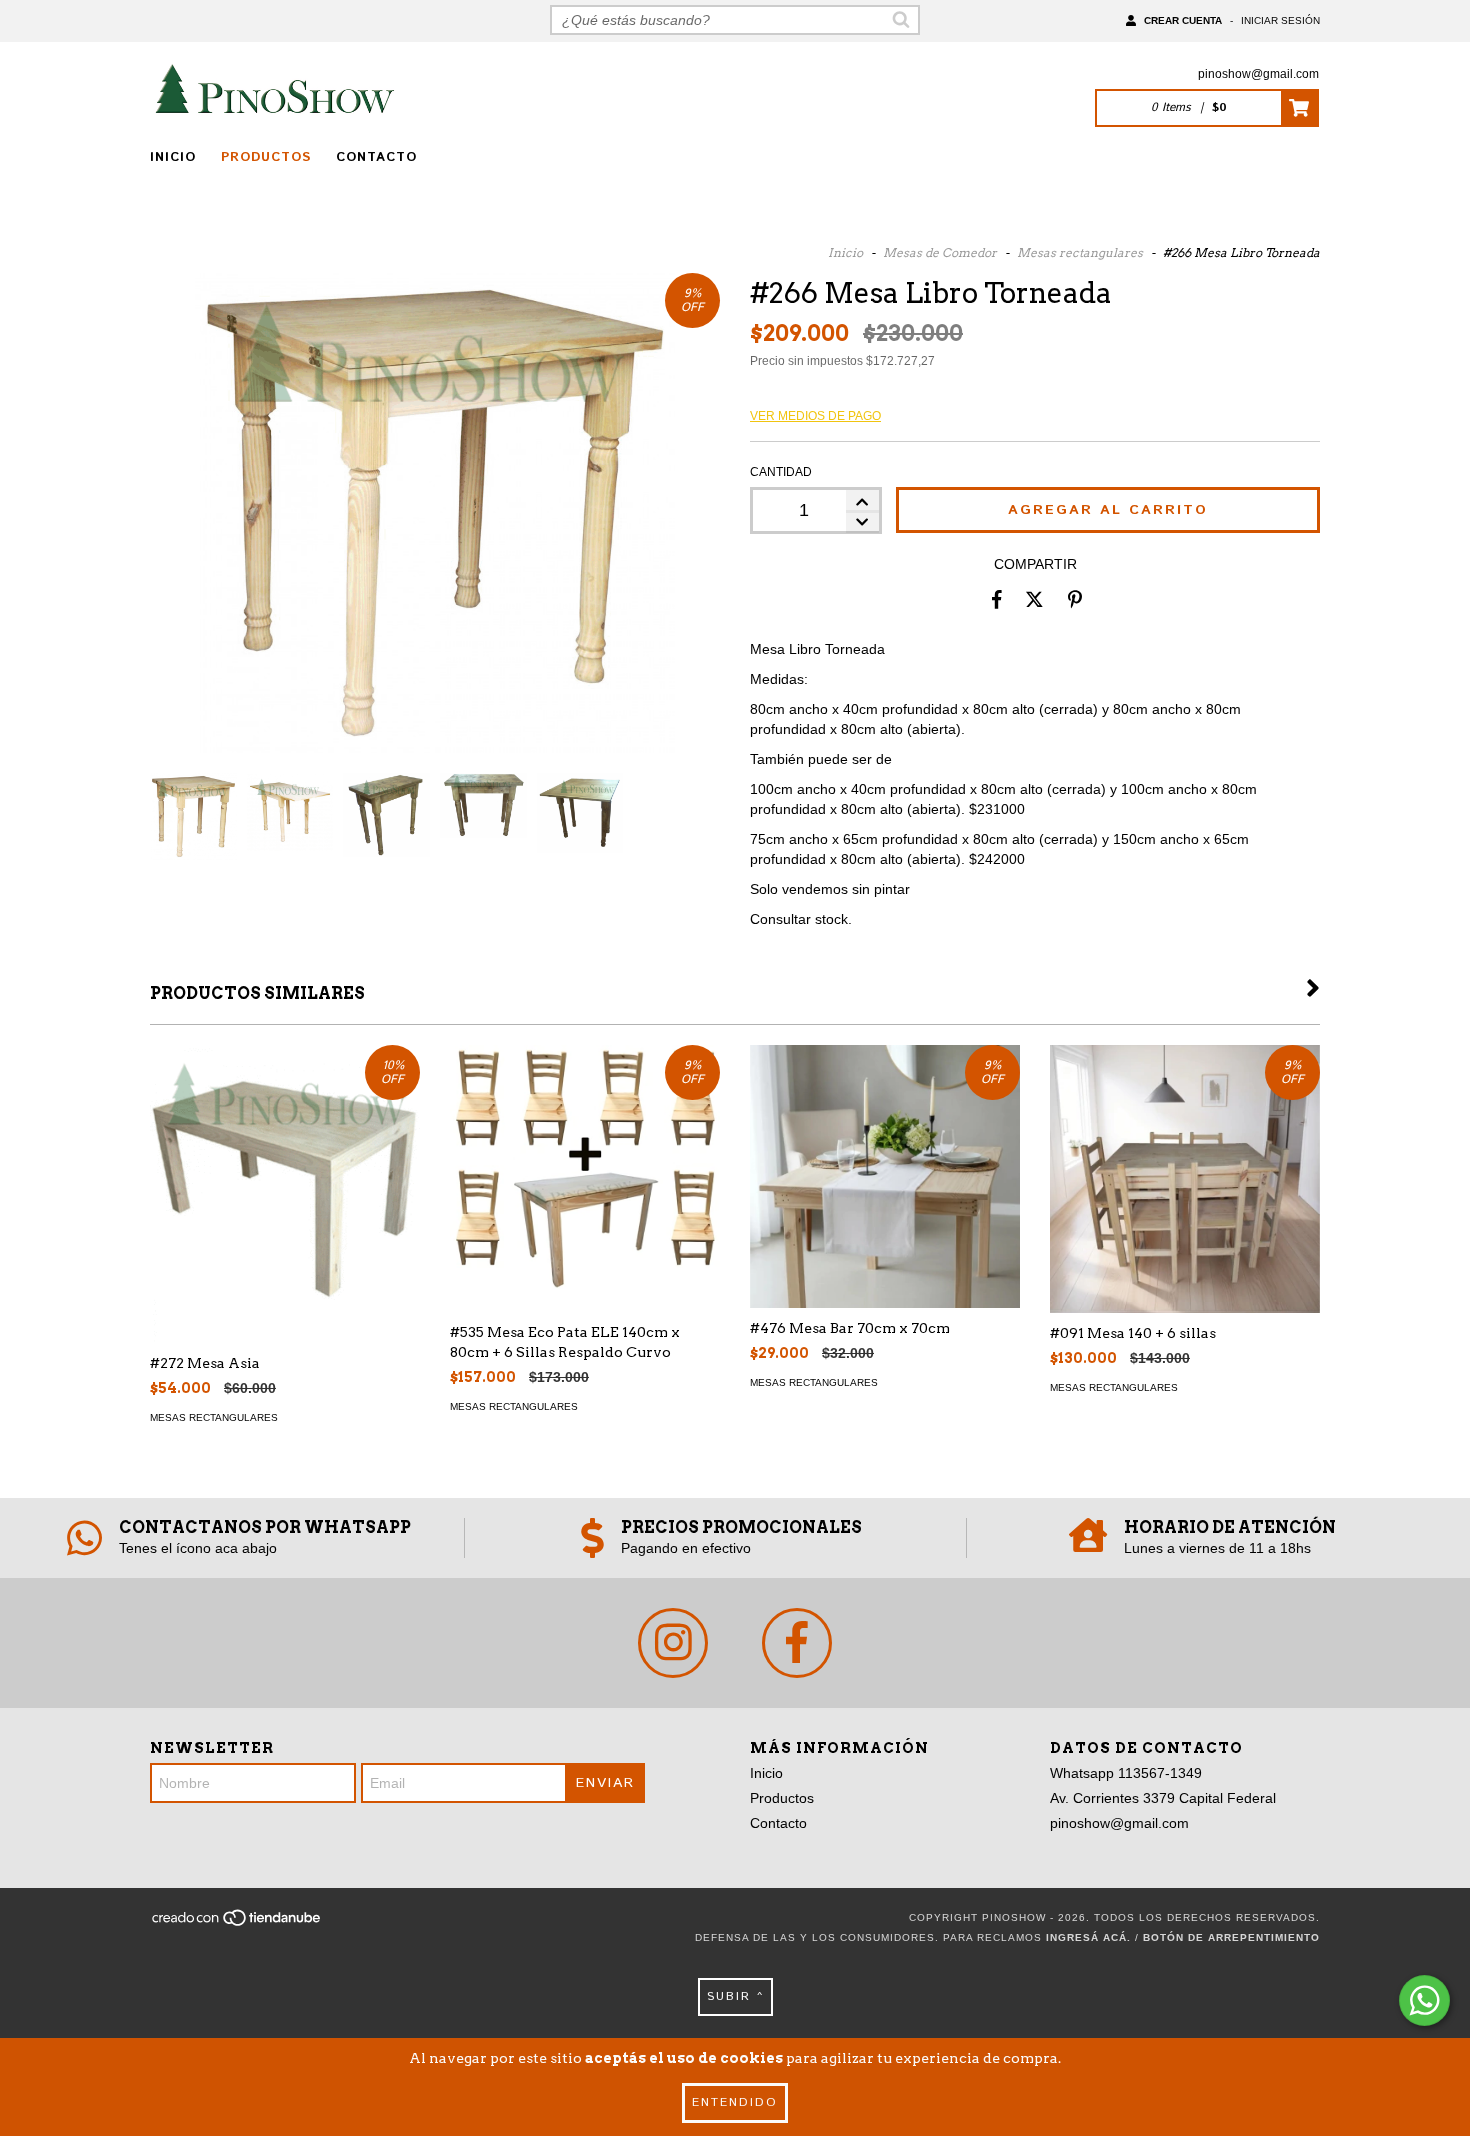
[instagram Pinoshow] (673, 1643)
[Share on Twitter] (1034, 599)
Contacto (376, 157)
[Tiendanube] (237, 1923)
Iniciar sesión (1280, 20)
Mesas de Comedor (940, 252)
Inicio (173, 157)
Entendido (735, 2102)
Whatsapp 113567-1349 (1126, 1773)
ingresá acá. (1088, 1937)
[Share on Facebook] (997, 599)
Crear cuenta (1183, 20)
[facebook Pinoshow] (797, 1643)
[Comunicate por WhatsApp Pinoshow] (1424, 2000)
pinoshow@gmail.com (1258, 74)
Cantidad (781, 472)
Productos (266, 157)
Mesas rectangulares (1080, 252)
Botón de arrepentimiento (1231, 1937)
